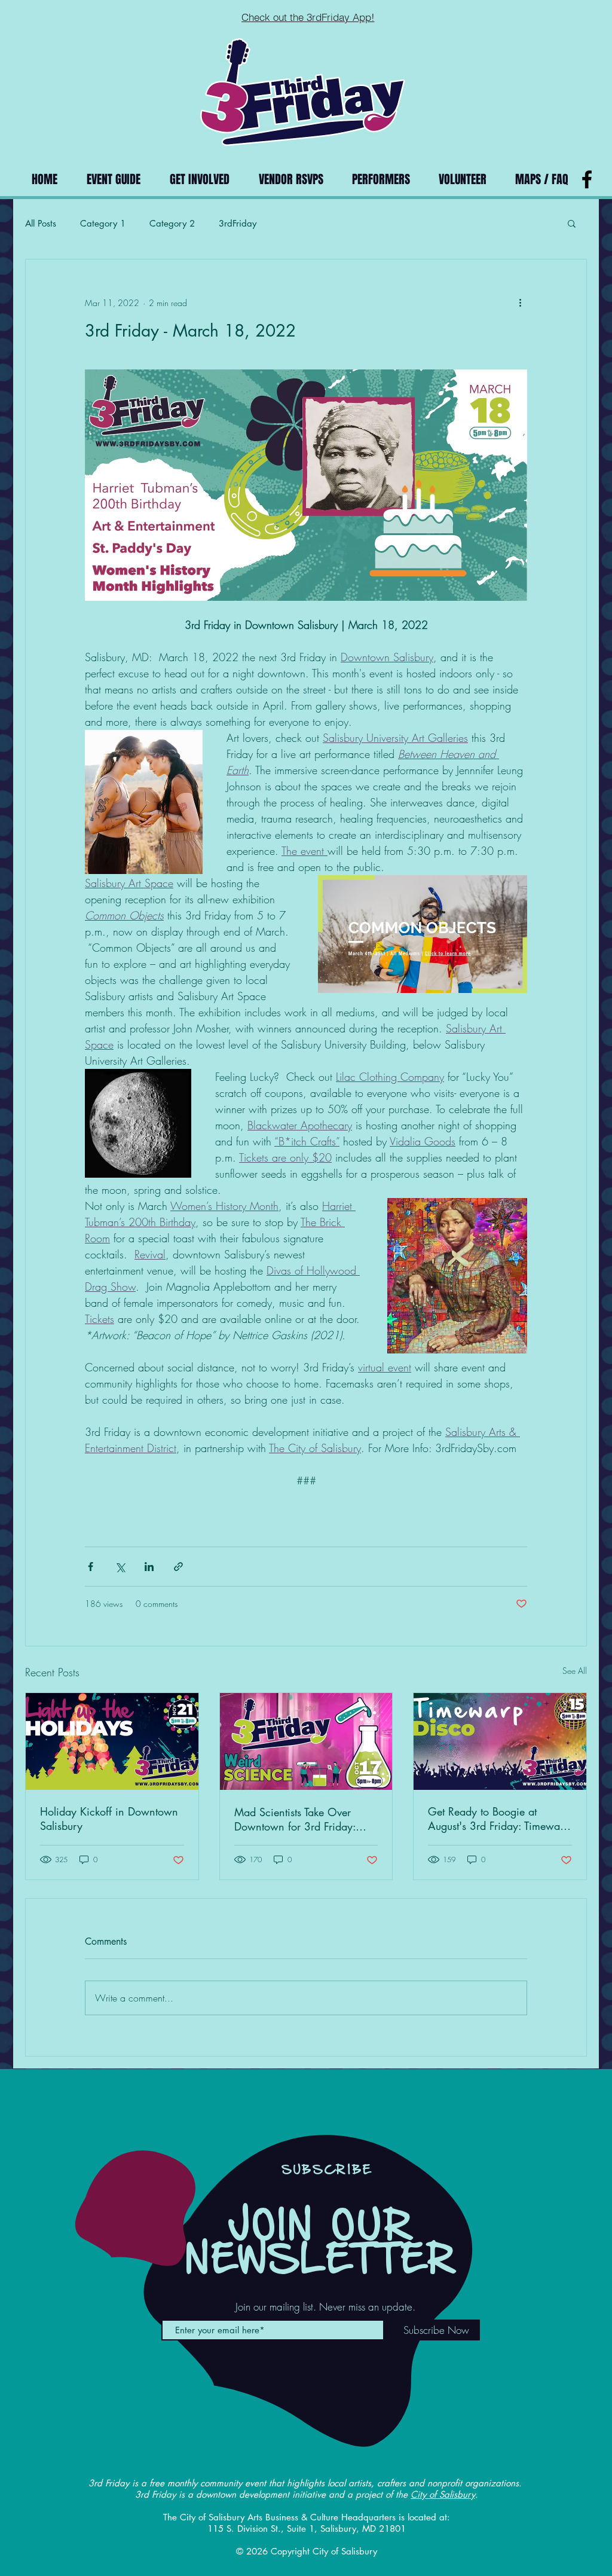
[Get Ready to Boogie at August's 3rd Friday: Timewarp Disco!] (500, 1741)
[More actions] (520, 302)
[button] (572, 223)
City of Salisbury (443, 2494)
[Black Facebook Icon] (587, 179)
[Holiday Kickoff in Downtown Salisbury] (112, 1741)
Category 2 (172, 223)
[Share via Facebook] (91, 1567)
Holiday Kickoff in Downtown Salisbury (109, 1819)
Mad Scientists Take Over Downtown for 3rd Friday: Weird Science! (295, 1819)
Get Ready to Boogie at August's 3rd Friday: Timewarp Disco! (499, 1819)
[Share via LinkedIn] (149, 1567)
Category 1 (103, 223)
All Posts (41, 223)
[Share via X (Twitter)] (120, 1567)
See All (575, 1671)
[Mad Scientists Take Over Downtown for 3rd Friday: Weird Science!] (306, 1741)
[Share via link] (178, 1567)
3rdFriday (238, 223)
